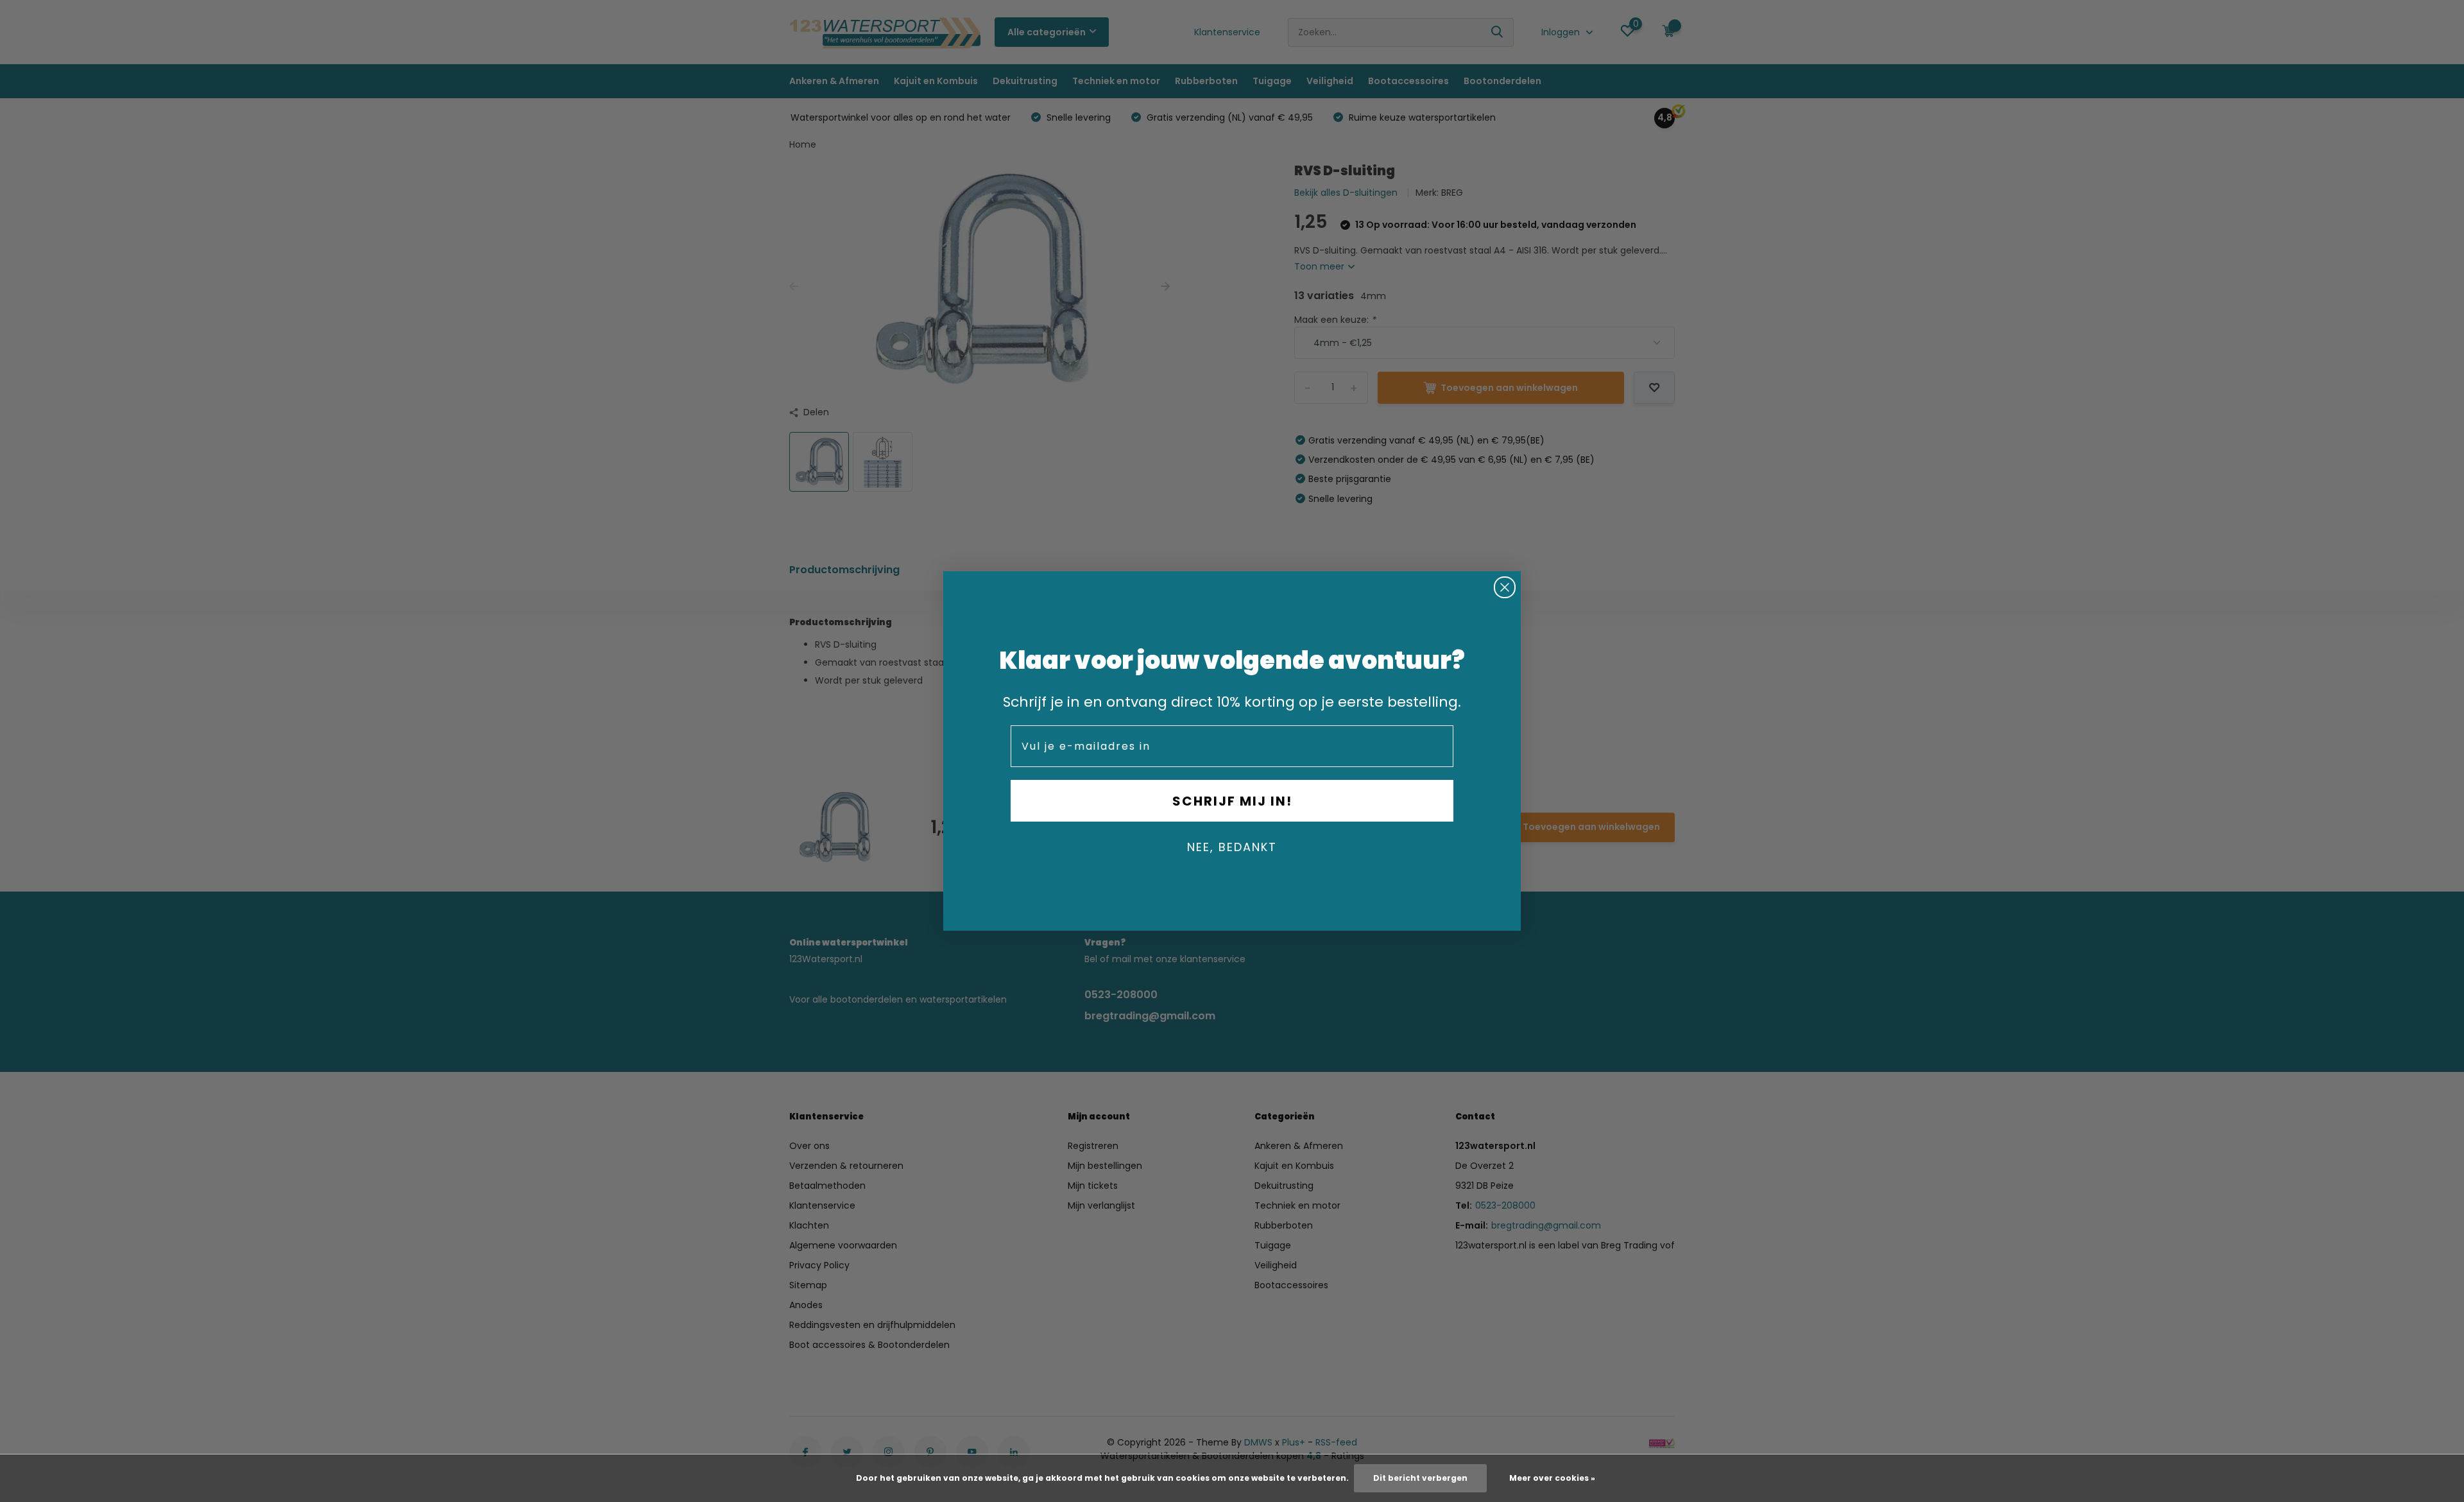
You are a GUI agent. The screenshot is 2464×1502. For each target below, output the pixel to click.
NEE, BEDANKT (1232, 847)
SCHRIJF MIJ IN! (1232, 801)
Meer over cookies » (1552, 1478)
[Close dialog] (1505, 587)
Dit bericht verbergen (1420, 1478)
